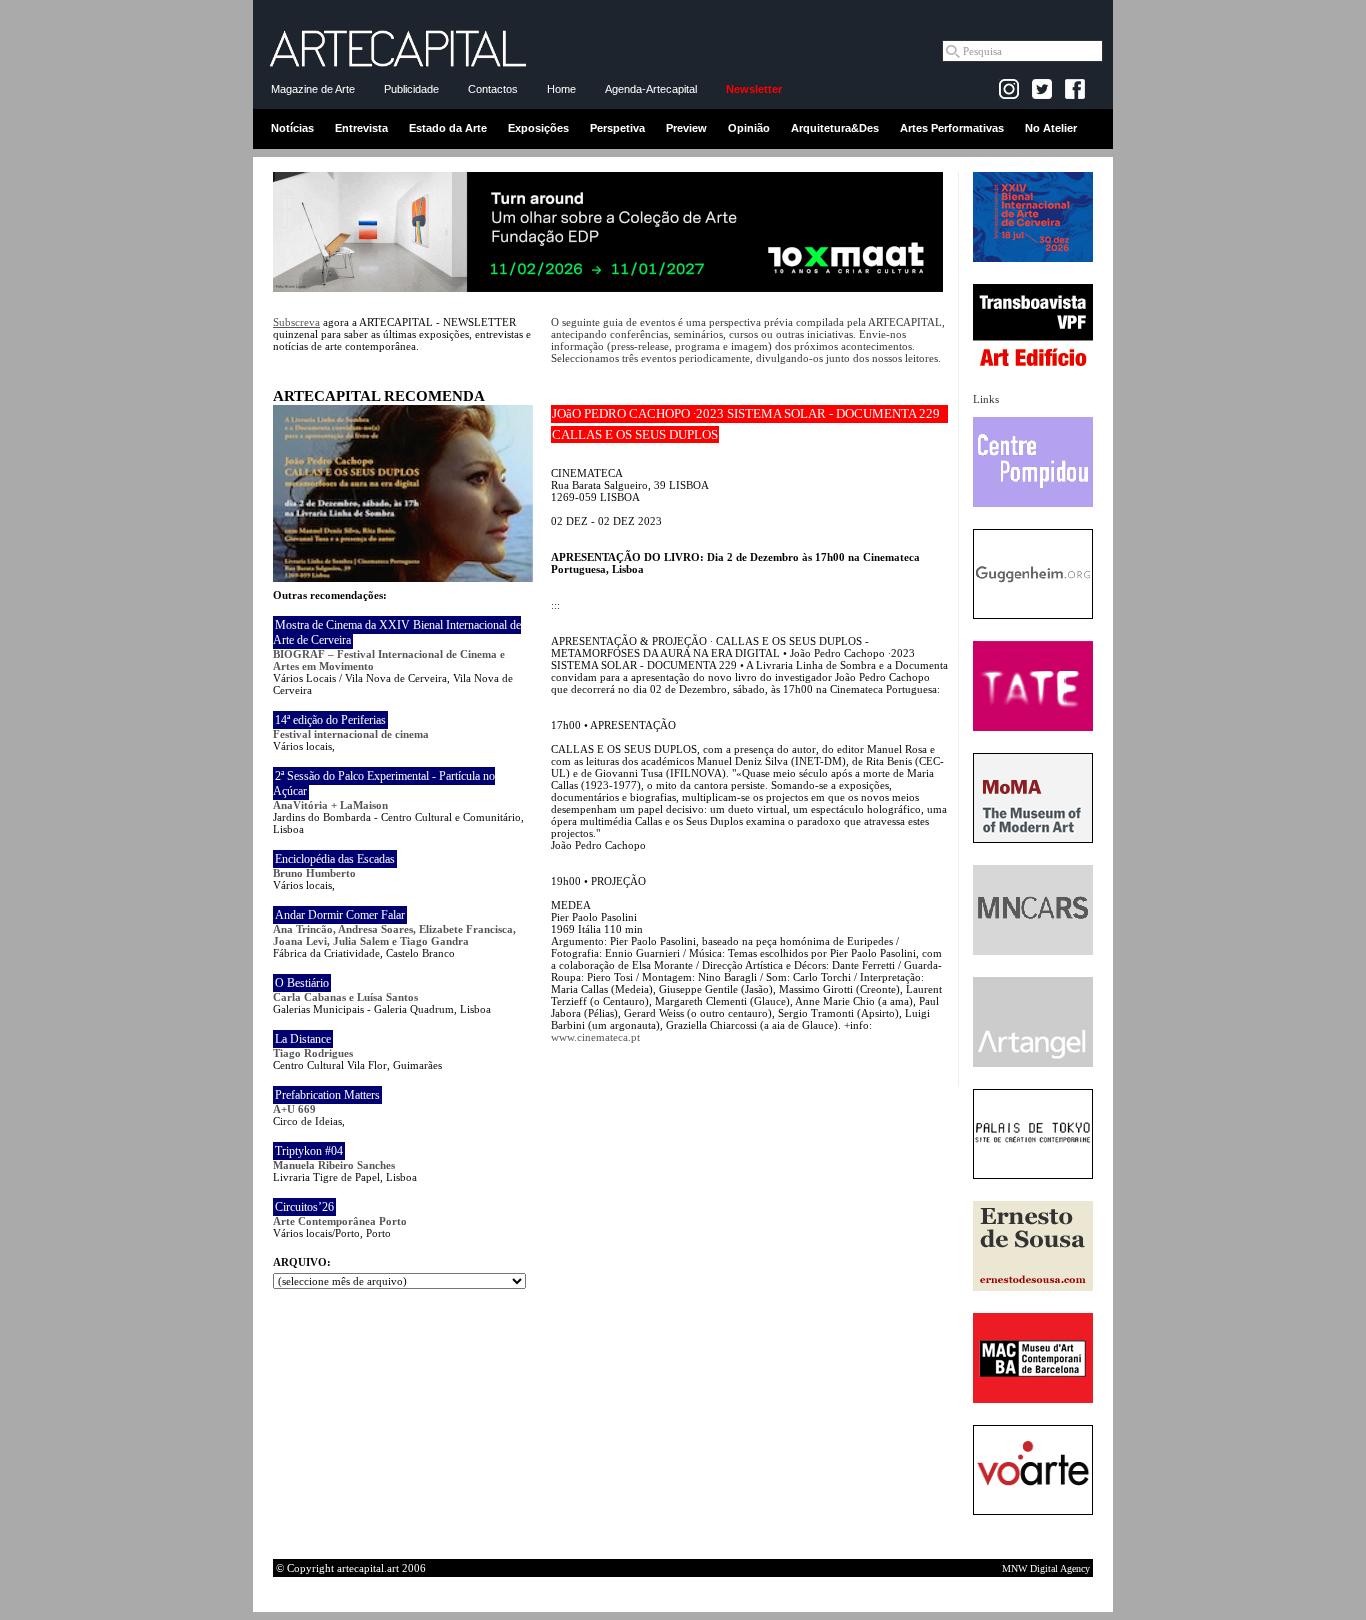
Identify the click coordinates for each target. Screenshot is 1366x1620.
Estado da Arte (448, 128)
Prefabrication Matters (327, 1095)
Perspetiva (617, 128)
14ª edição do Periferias (330, 720)
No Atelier (1051, 128)
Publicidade (411, 89)
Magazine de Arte (313, 89)
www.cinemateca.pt (595, 1037)
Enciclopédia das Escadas (335, 859)
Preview (686, 128)
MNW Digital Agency (1046, 1568)
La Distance (303, 1039)
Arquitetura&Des (835, 128)
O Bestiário (302, 983)
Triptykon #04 (309, 1151)
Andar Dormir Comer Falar (340, 915)
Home (561, 89)
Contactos (493, 89)
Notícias (292, 128)
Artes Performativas (952, 128)
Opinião (749, 128)
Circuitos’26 (304, 1207)
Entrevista (361, 128)
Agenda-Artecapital (651, 89)
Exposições (538, 128)
